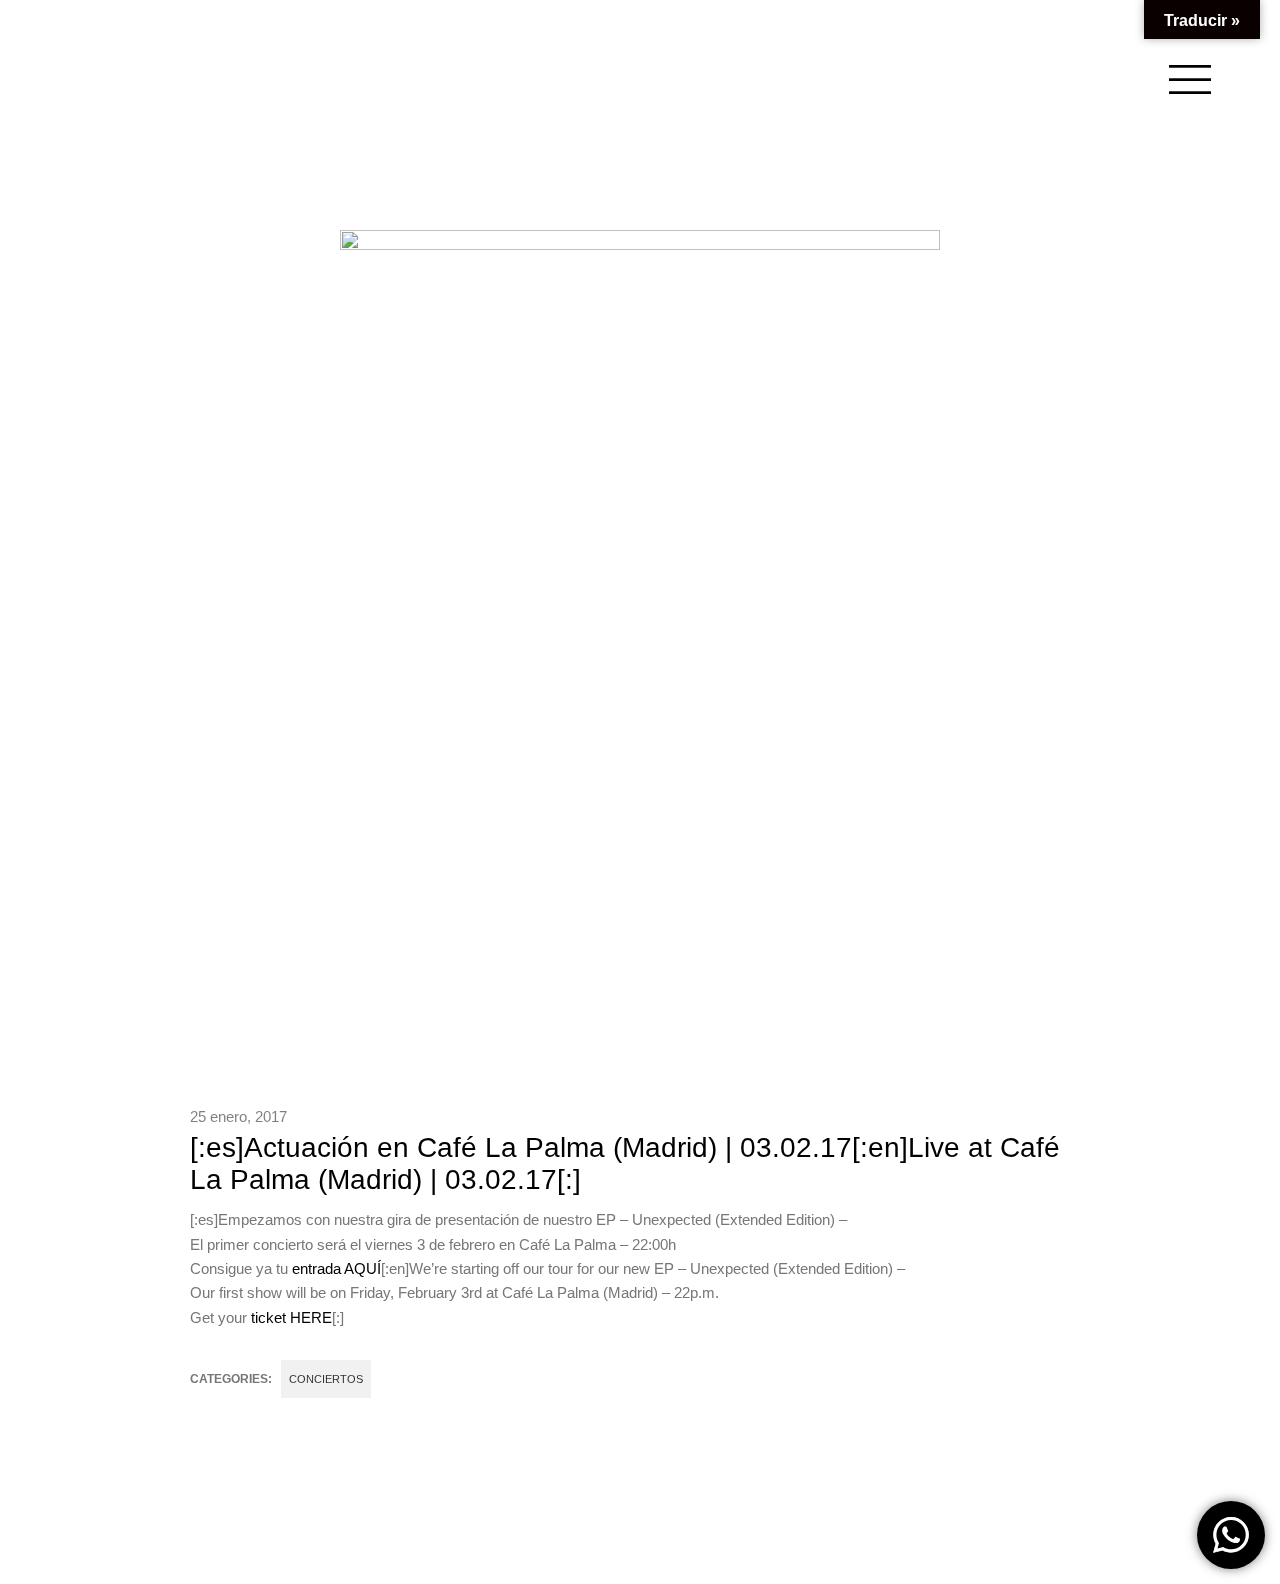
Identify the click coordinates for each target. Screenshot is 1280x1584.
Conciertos (326, 1379)
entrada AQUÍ (336, 1268)
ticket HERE (291, 1317)
